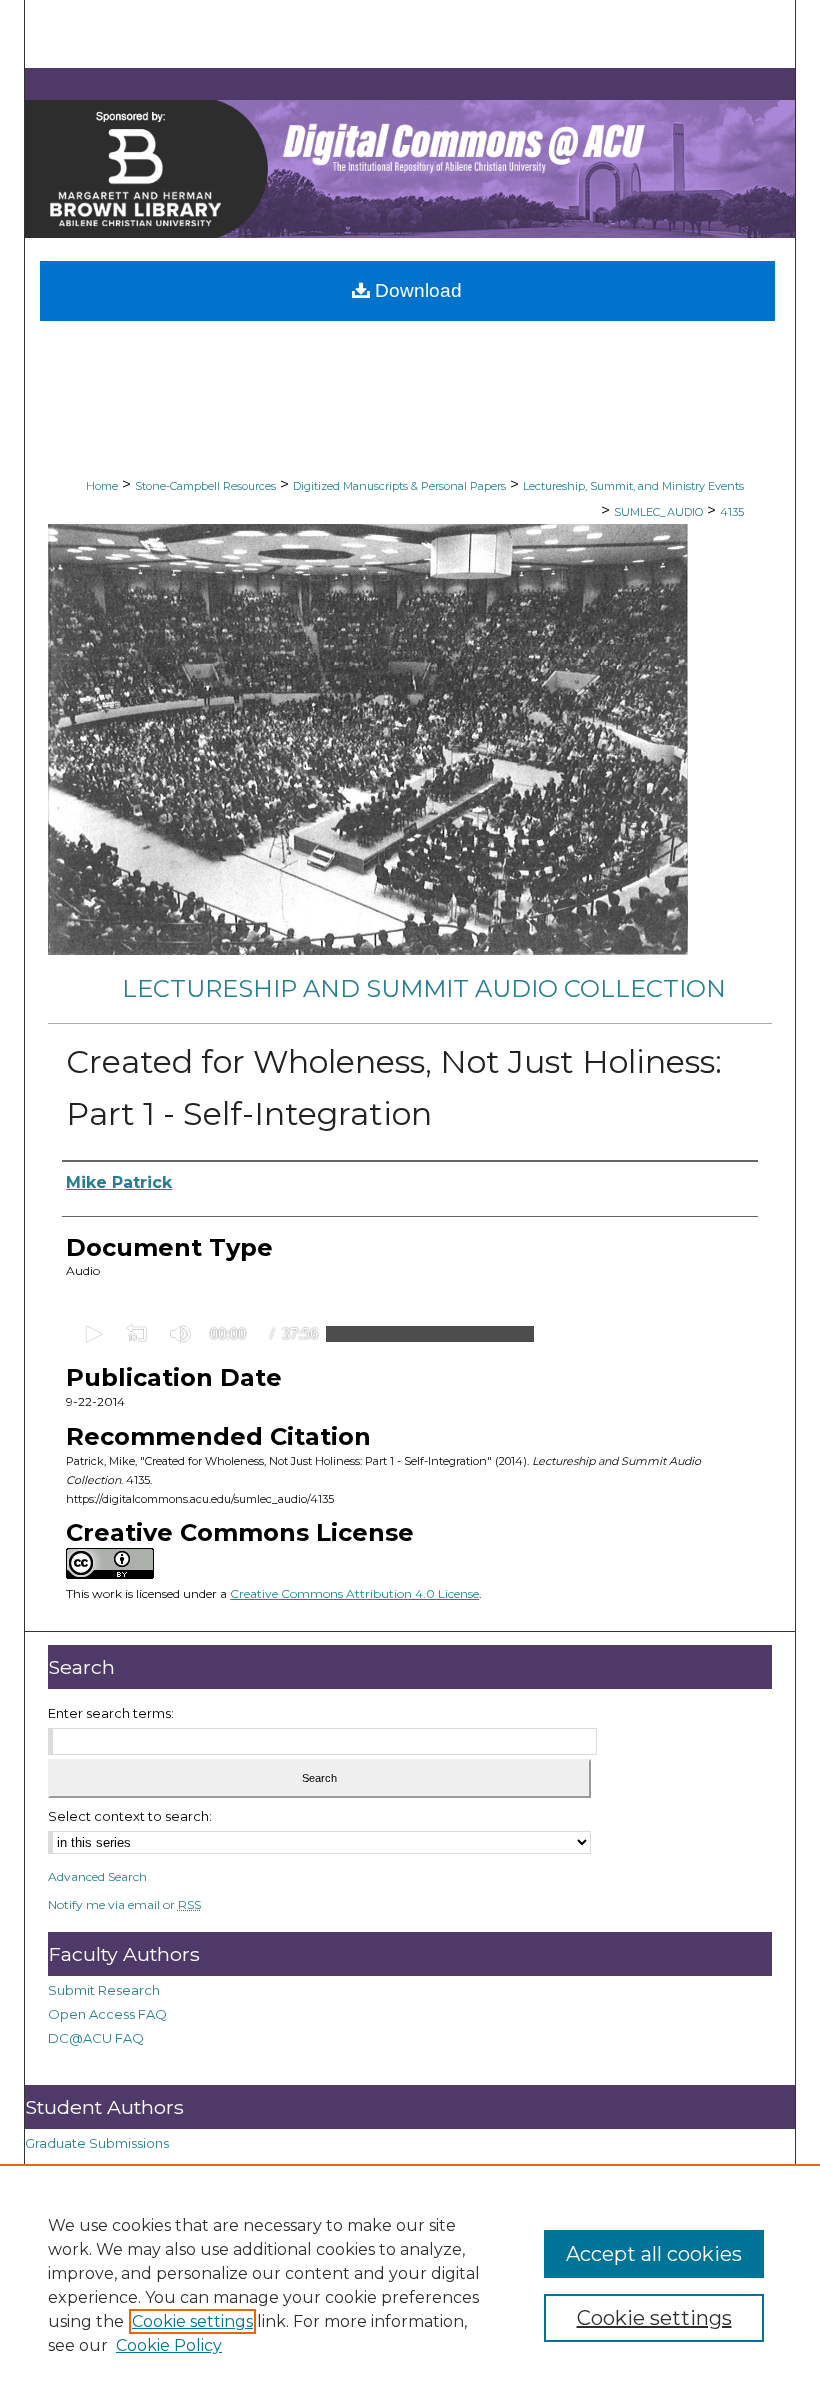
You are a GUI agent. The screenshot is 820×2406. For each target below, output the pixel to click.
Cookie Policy (169, 2345)
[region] (410, 2285)
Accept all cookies (654, 2254)
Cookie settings (192, 2321)
